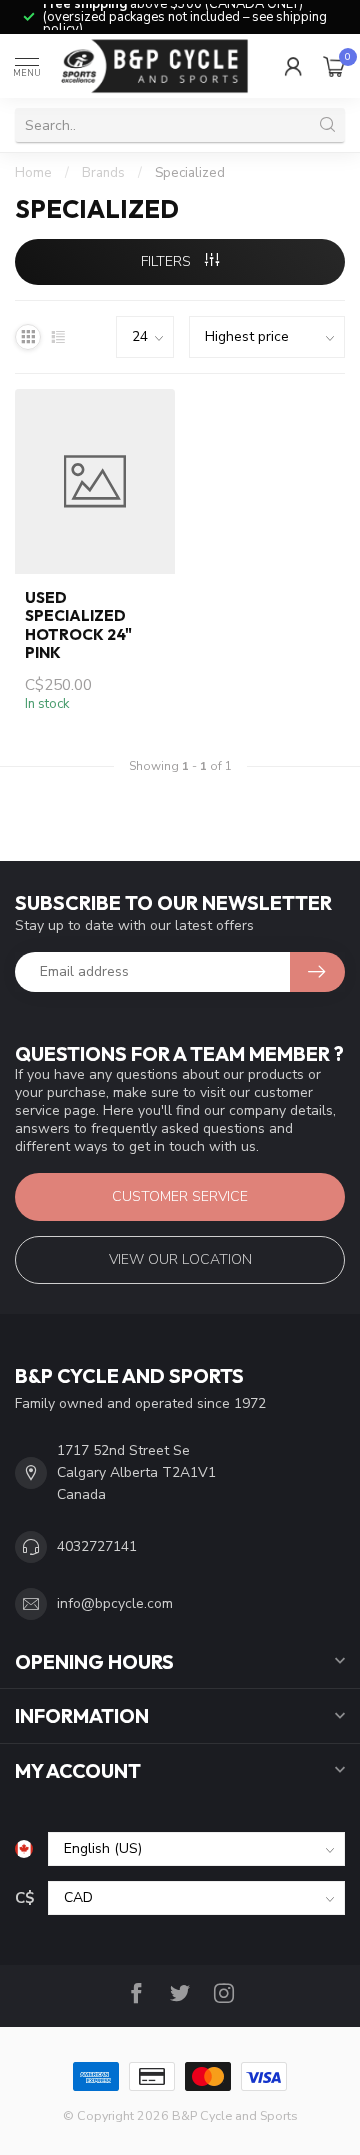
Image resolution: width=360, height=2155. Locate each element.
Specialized (190, 173)
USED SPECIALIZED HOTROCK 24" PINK (78, 625)
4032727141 (97, 1546)
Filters (168, 261)
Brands (103, 173)
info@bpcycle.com (115, 1603)
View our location (180, 1259)
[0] (334, 66)
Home (33, 173)
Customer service (180, 1196)
